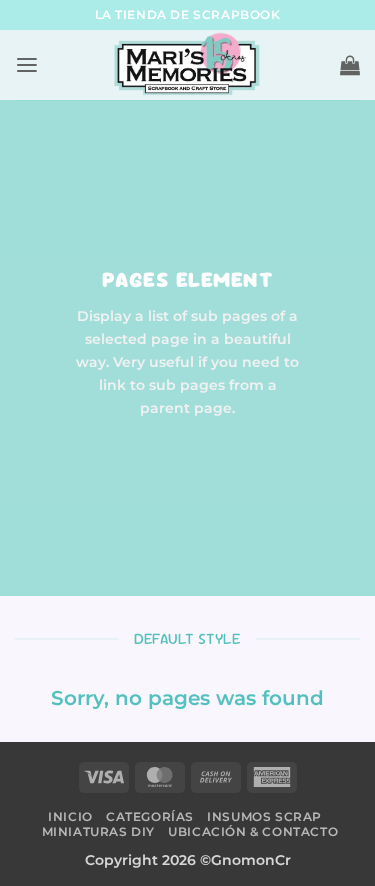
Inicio (70, 816)
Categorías (150, 816)
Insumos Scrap (264, 816)
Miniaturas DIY (98, 831)
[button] (27, 65)
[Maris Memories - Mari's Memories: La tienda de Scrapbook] (188, 65)
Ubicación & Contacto (253, 831)
